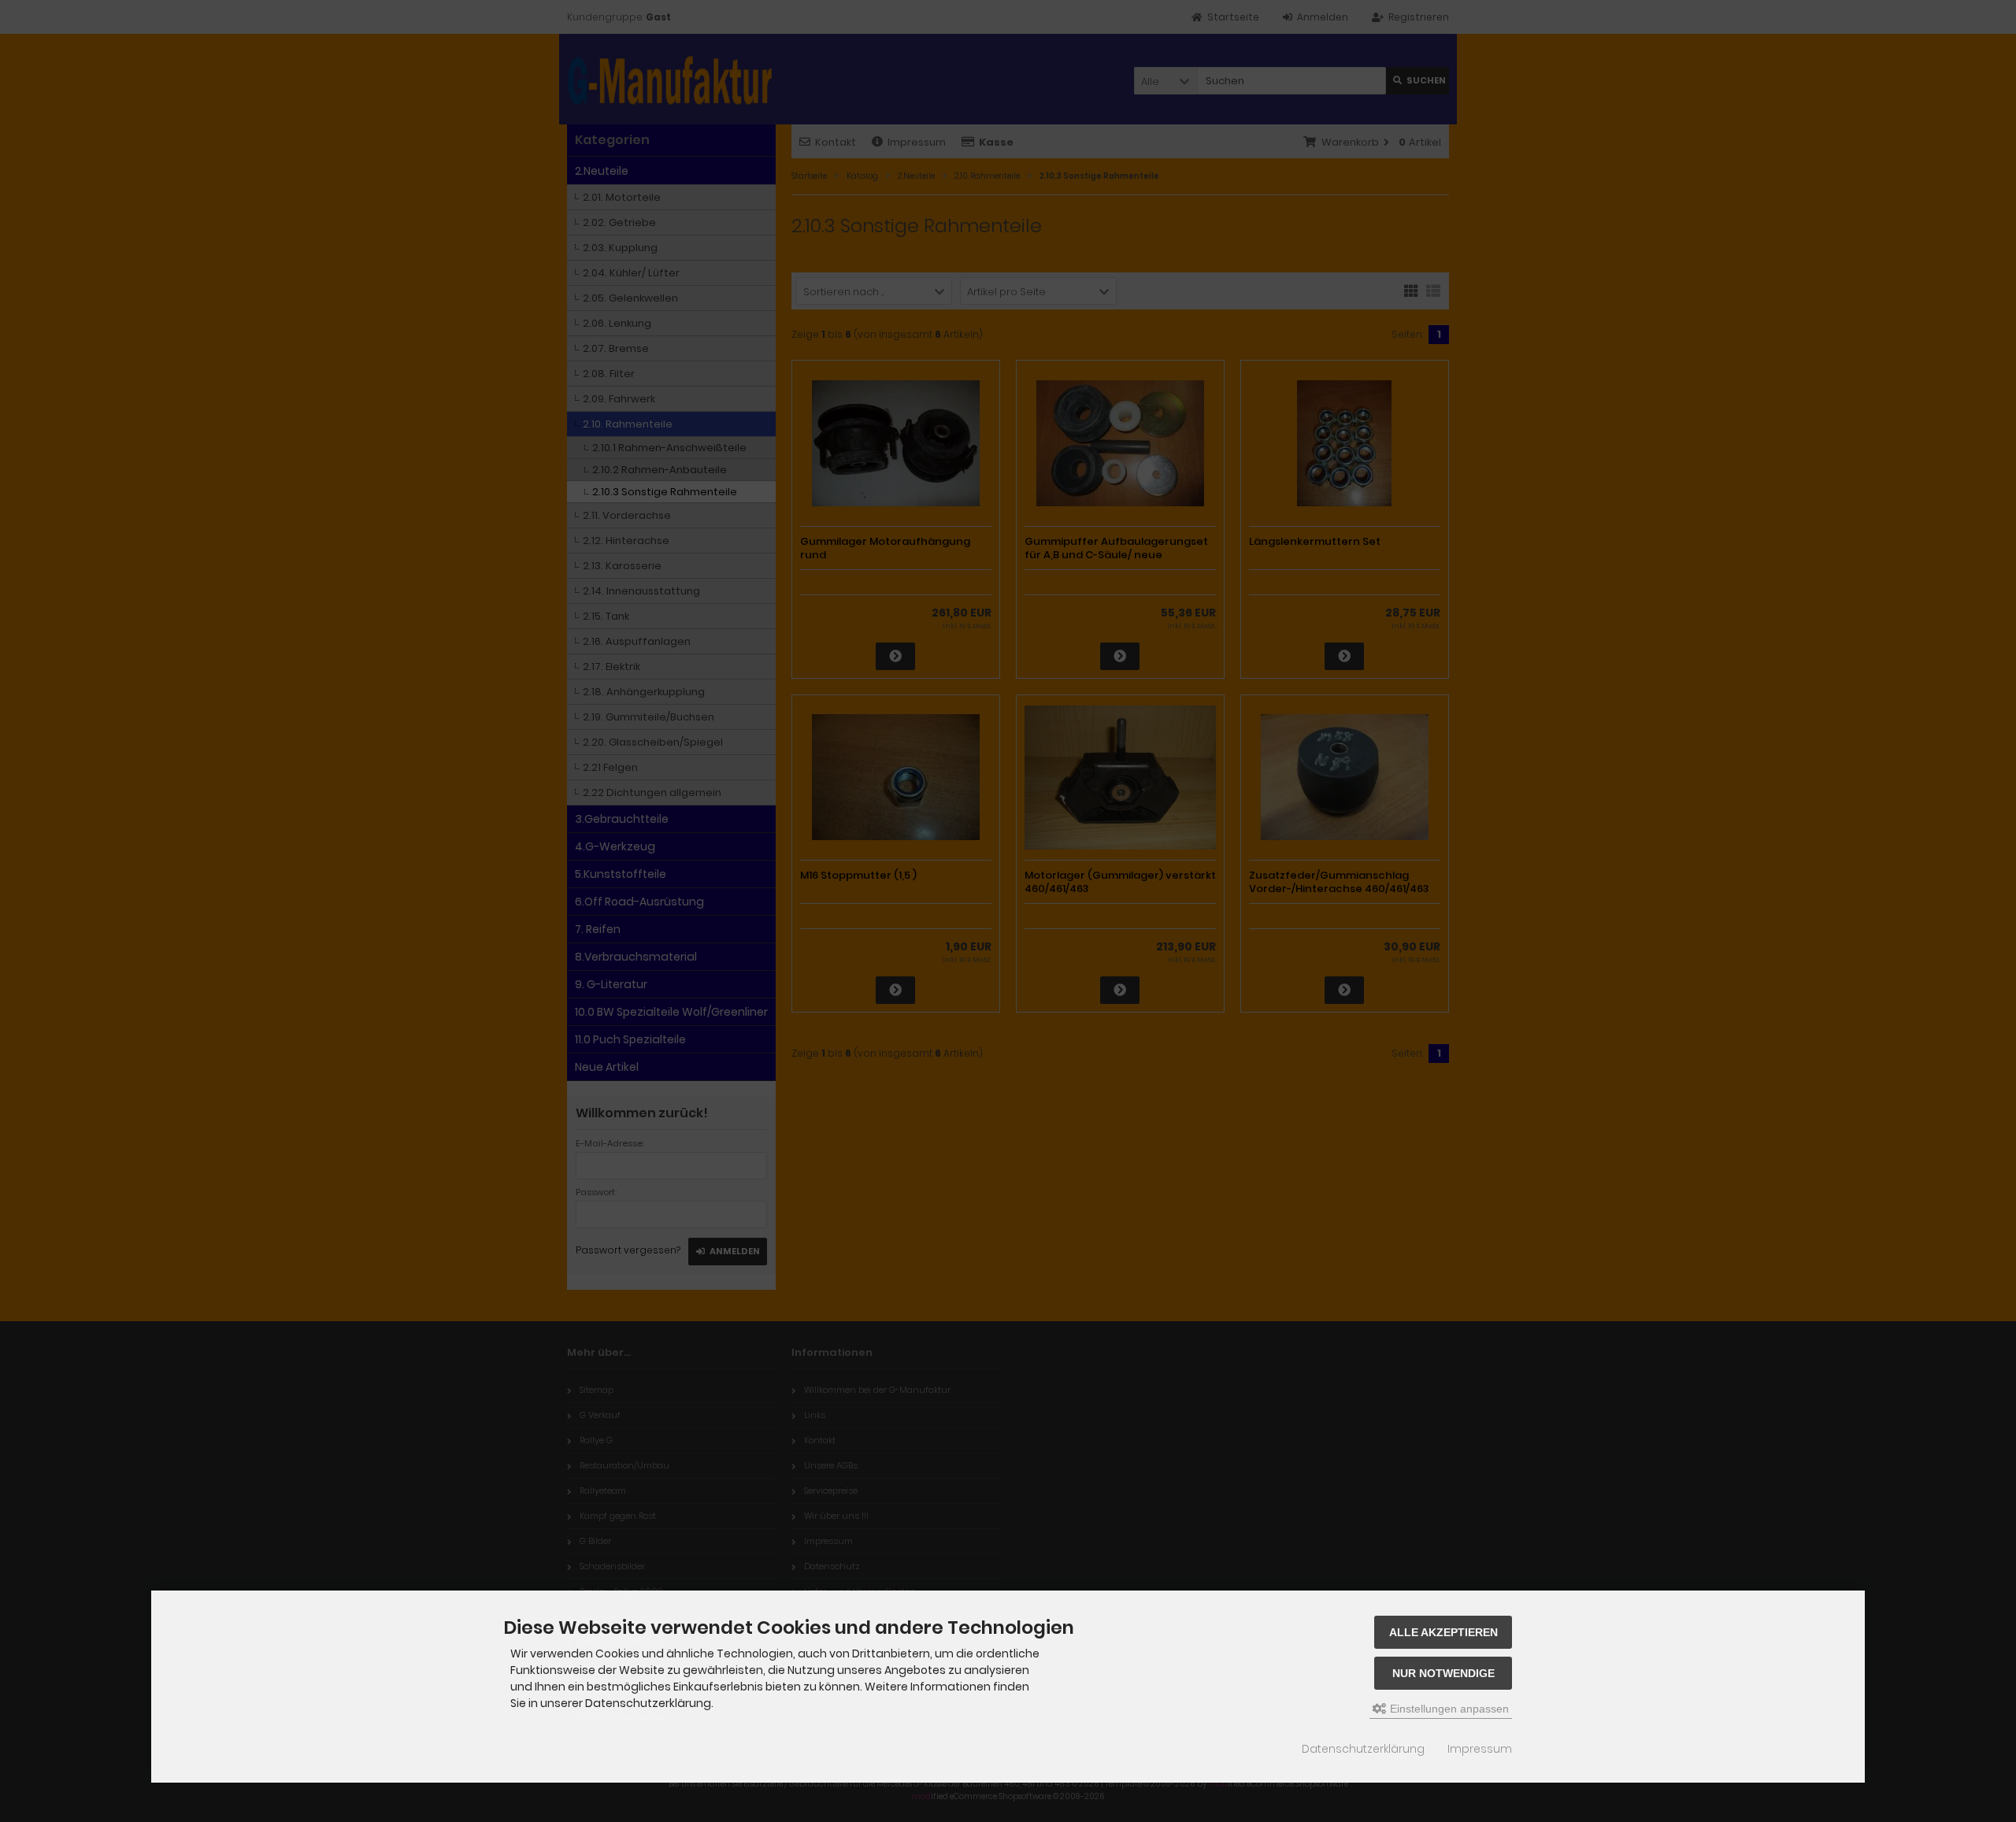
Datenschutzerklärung (1363, 1749)
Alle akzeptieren (1443, 1632)
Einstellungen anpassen (1448, 1709)
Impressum (1480, 1749)
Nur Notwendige (1443, 1673)
